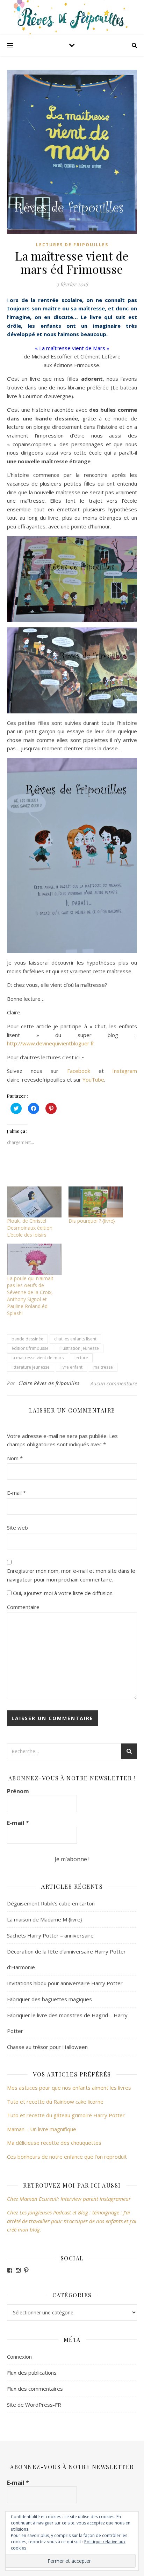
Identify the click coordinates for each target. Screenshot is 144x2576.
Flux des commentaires (35, 2389)
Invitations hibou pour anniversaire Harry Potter (65, 1983)
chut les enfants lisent (75, 1339)
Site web (17, 1527)
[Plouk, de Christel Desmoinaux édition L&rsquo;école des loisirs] (34, 1202)
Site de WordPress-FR (34, 2405)
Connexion (19, 2357)
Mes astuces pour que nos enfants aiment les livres (69, 2088)
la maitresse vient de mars (38, 1358)
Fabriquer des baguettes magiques (49, 1999)
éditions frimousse (30, 1348)
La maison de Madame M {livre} (45, 1919)
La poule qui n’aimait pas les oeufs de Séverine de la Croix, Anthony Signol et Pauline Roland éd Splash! (30, 1296)
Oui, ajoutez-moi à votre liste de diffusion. (63, 1593)
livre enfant (71, 1367)
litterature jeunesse (31, 1367)
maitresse (103, 1367)
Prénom (18, 1791)
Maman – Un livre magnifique (42, 2129)
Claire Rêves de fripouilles (49, 1383)
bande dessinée (27, 1339)
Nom (15, 1458)
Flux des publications (32, 2373)
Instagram (125, 1071)
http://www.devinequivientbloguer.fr (51, 1043)
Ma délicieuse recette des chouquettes (55, 2143)
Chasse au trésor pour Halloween (47, 2047)
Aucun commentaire (114, 1383)
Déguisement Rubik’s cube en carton (51, 1903)
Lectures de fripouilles (72, 245)
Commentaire (23, 1607)
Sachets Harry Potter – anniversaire (50, 1935)
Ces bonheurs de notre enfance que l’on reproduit (67, 2157)
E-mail (16, 1493)
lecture (81, 1358)
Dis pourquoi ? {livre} (92, 1221)
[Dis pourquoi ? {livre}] (96, 1202)
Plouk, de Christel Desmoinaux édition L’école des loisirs (30, 1228)
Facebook (83, 1071)
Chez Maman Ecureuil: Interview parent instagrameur (69, 2199)
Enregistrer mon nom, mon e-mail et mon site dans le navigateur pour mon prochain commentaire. (71, 1575)
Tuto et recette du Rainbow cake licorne (55, 2102)
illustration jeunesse (79, 1348)
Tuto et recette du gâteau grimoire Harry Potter (66, 2115)
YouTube (93, 1080)
